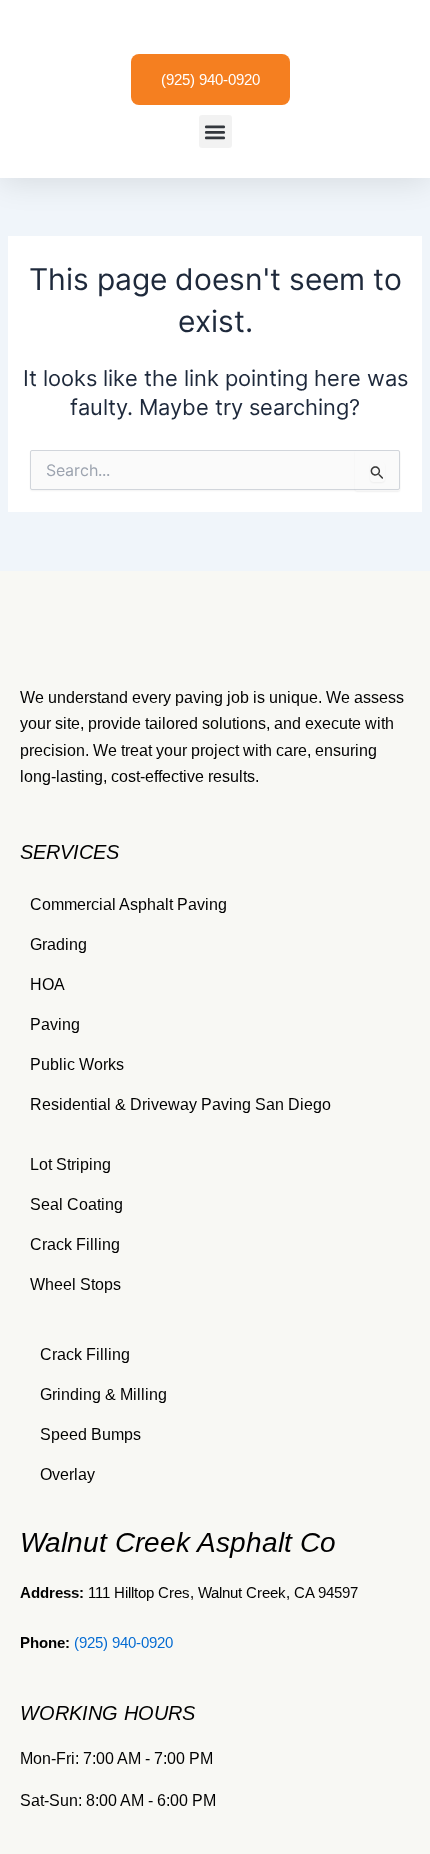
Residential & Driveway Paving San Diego (180, 1104)
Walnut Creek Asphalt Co (178, 1542)
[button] (215, 131)
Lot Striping (70, 1164)
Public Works (77, 1064)
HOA (47, 984)
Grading (58, 944)
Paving (55, 1024)
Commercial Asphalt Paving (128, 904)
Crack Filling (75, 1244)
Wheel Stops (75, 1284)
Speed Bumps (90, 1434)
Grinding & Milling (103, 1394)
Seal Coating (76, 1204)
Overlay (67, 1474)
